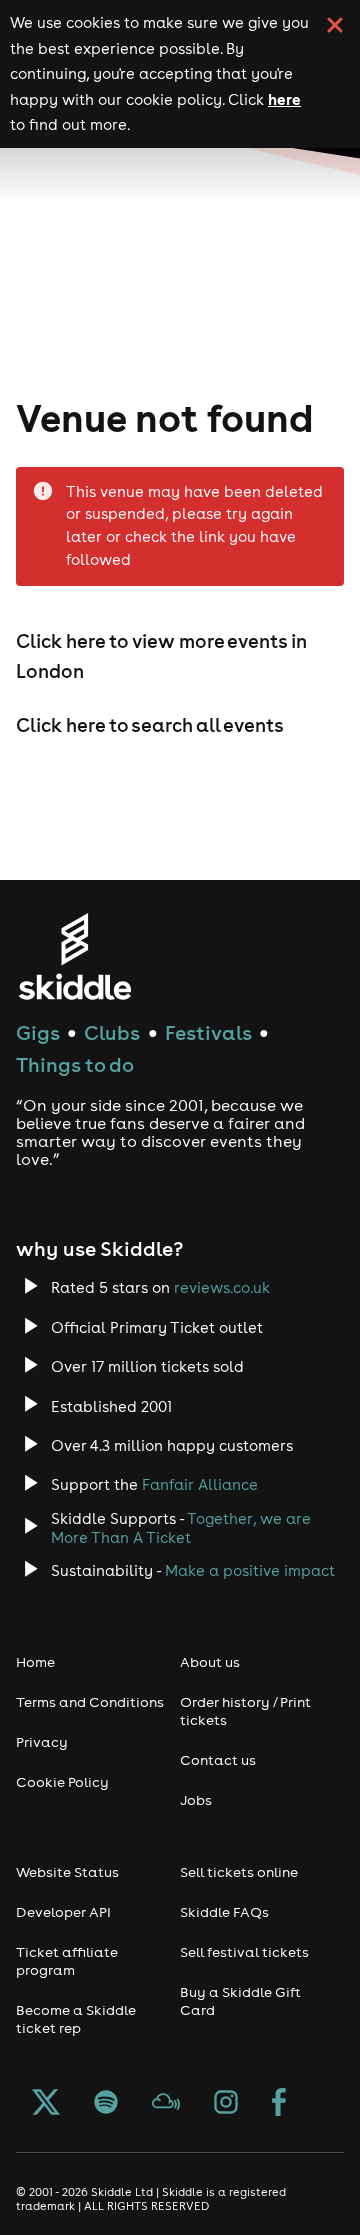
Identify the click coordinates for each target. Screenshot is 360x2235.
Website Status (67, 1872)
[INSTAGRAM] (226, 2104)
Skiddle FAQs (224, 1912)
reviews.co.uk (222, 1287)
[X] (46, 2104)
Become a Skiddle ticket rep (76, 2019)
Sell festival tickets (244, 1952)
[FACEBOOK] (279, 2104)
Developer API (63, 1912)
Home (35, 1662)
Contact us (218, 1760)
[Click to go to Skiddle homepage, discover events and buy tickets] (74, 956)
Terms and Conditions (90, 1702)
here (284, 99)
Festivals (208, 1032)
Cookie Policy (62, 1782)
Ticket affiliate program (67, 1961)
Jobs (196, 1800)
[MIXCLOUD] (166, 2104)
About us (210, 1662)
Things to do (75, 1064)
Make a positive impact (250, 1570)
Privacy (42, 1742)
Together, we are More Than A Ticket (181, 1528)
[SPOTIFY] (106, 2104)
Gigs (38, 1032)
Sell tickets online (239, 1872)
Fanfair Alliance (200, 1484)
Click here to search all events (150, 725)
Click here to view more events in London (161, 656)
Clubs (112, 1032)
